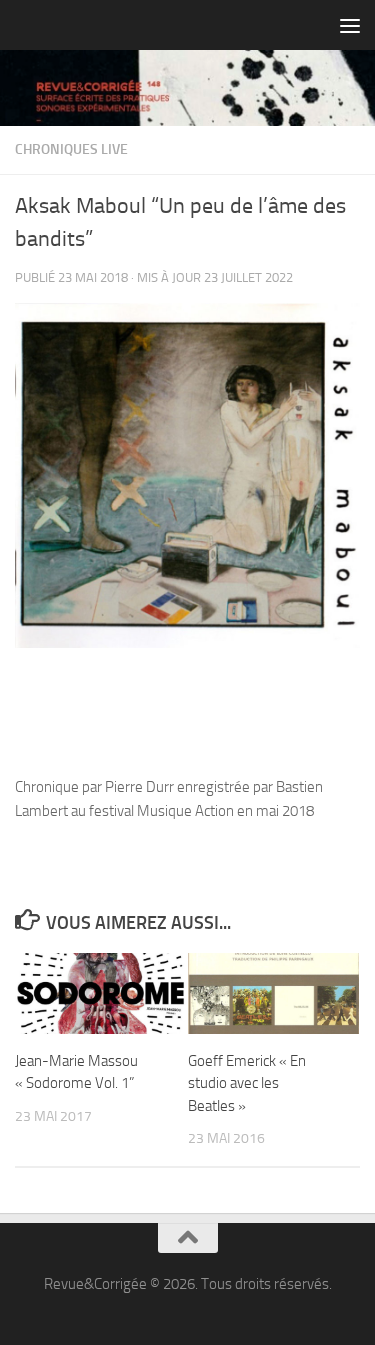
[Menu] (350, 25)
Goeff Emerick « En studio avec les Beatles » (247, 1083)
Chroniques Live (71, 149)
